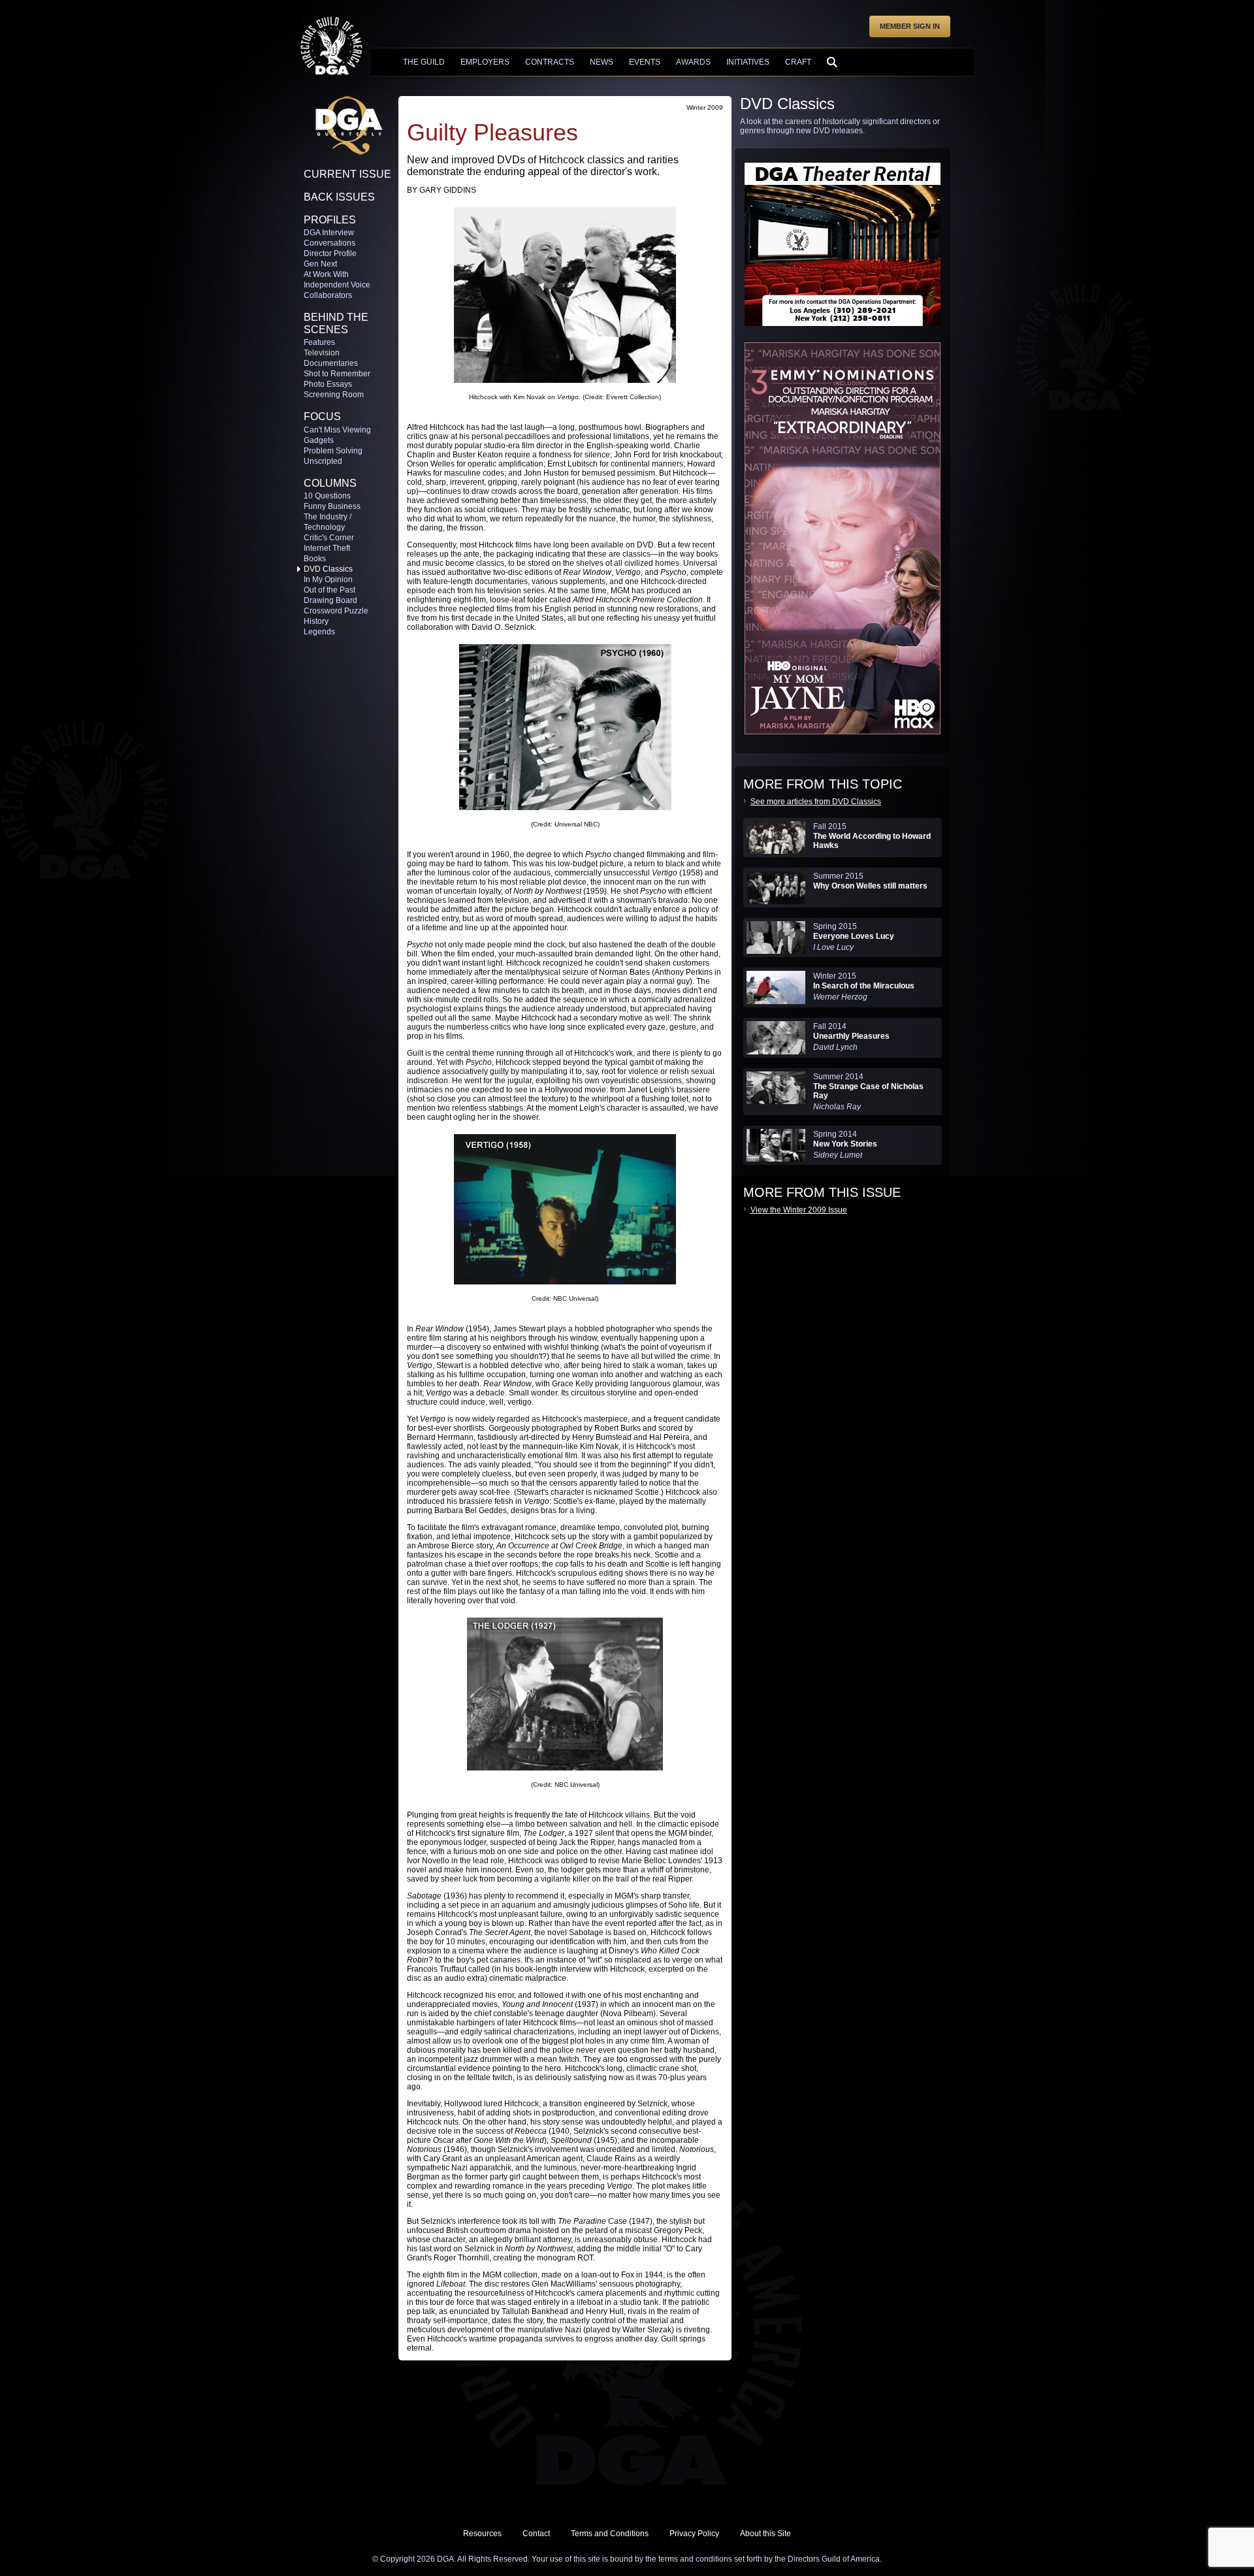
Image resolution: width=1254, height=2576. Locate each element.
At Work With (326, 274)
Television (322, 353)
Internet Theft (327, 548)
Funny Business (332, 506)
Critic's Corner (329, 538)
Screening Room (334, 395)
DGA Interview (329, 233)
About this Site (765, 2534)
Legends (319, 632)
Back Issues (339, 197)
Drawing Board (330, 600)
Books (315, 559)
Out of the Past (330, 590)
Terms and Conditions (610, 2534)
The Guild (424, 62)
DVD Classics (328, 569)
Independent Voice (337, 285)
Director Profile (330, 253)
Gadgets (319, 440)
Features (319, 342)
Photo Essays (328, 384)
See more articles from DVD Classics (816, 802)
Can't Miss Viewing (337, 430)
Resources (482, 2534)
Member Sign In (910, 26)
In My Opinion (328, 579)
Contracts (550, 62)
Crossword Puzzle (336, 611)
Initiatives (748, 62)
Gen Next (320, 264)
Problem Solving (333, 451)
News (602, 62)
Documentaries (331, 363)
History (316, 621)
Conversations (330, 243)
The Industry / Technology (328, 522)
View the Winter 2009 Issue (799, 1210)
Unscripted (323, 461)
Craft (798, 62)
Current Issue (347, 174)
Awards (693, 62)
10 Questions (327, 496)
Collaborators (328, 295)
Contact (536, 2534)
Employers (485, 62)
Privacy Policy (694, 2534)
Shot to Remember (337, 374)
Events (645, 62)
